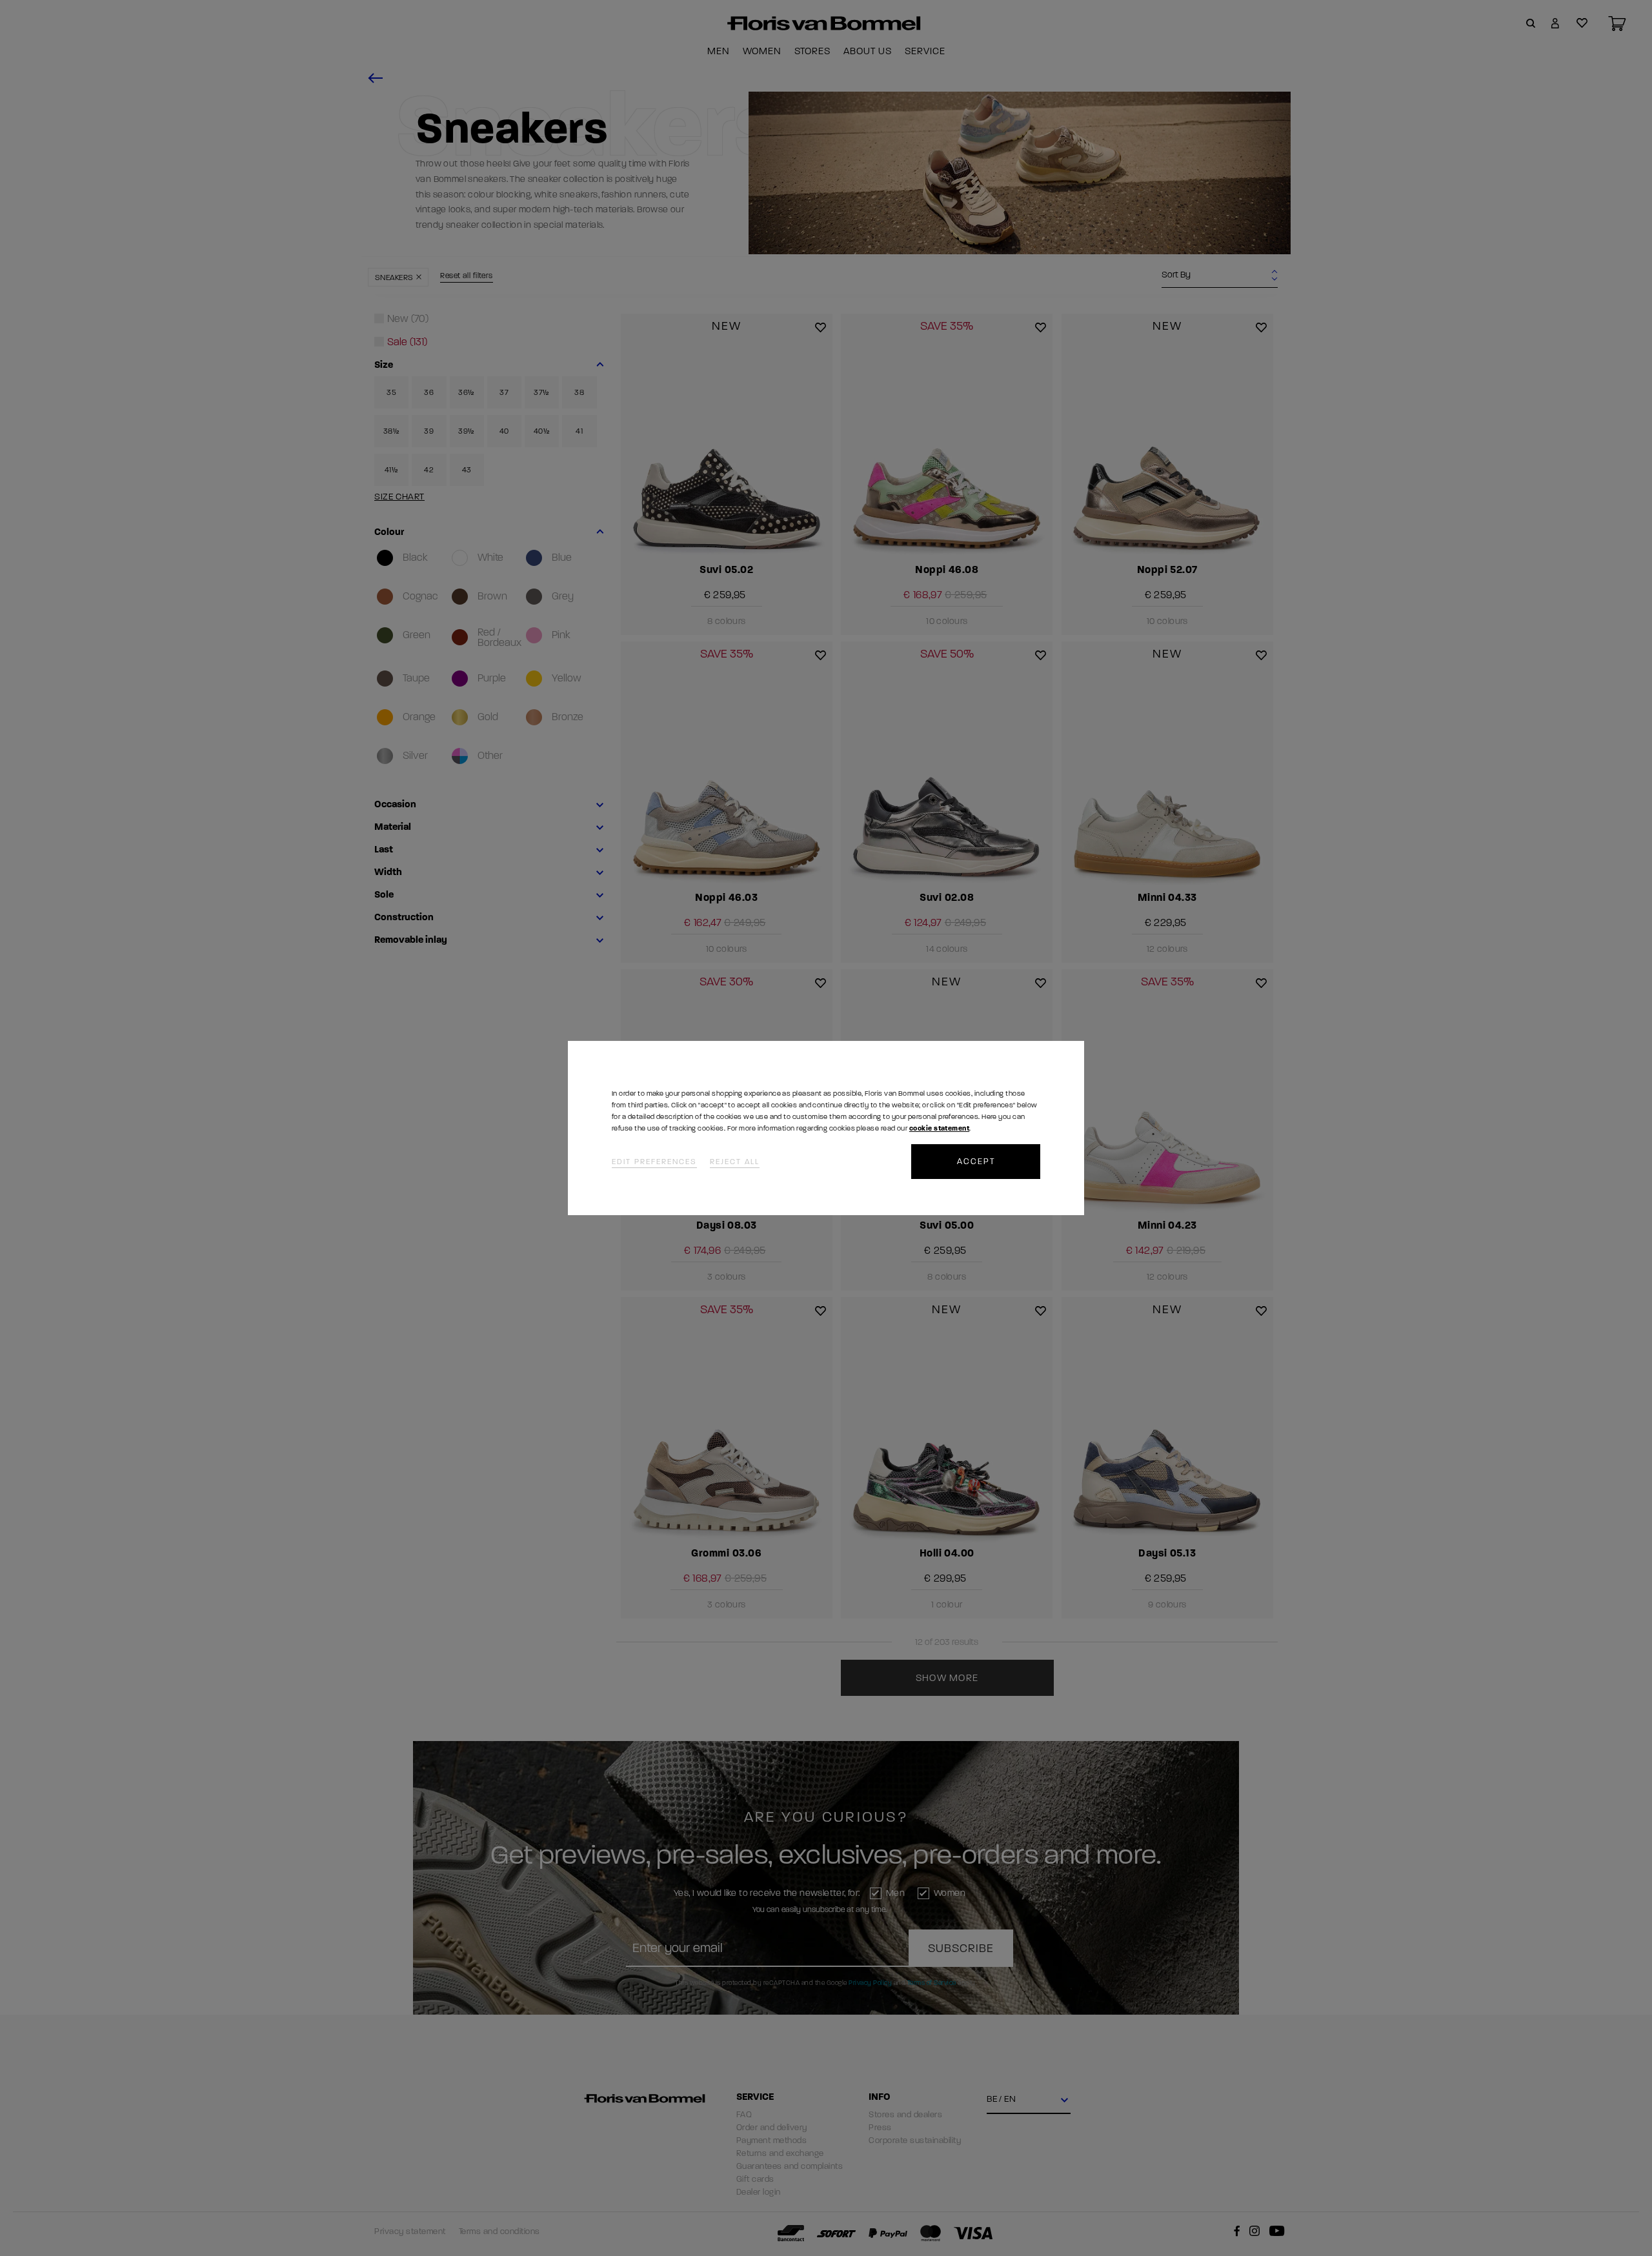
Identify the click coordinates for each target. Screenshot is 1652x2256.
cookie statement (939, 1128)
